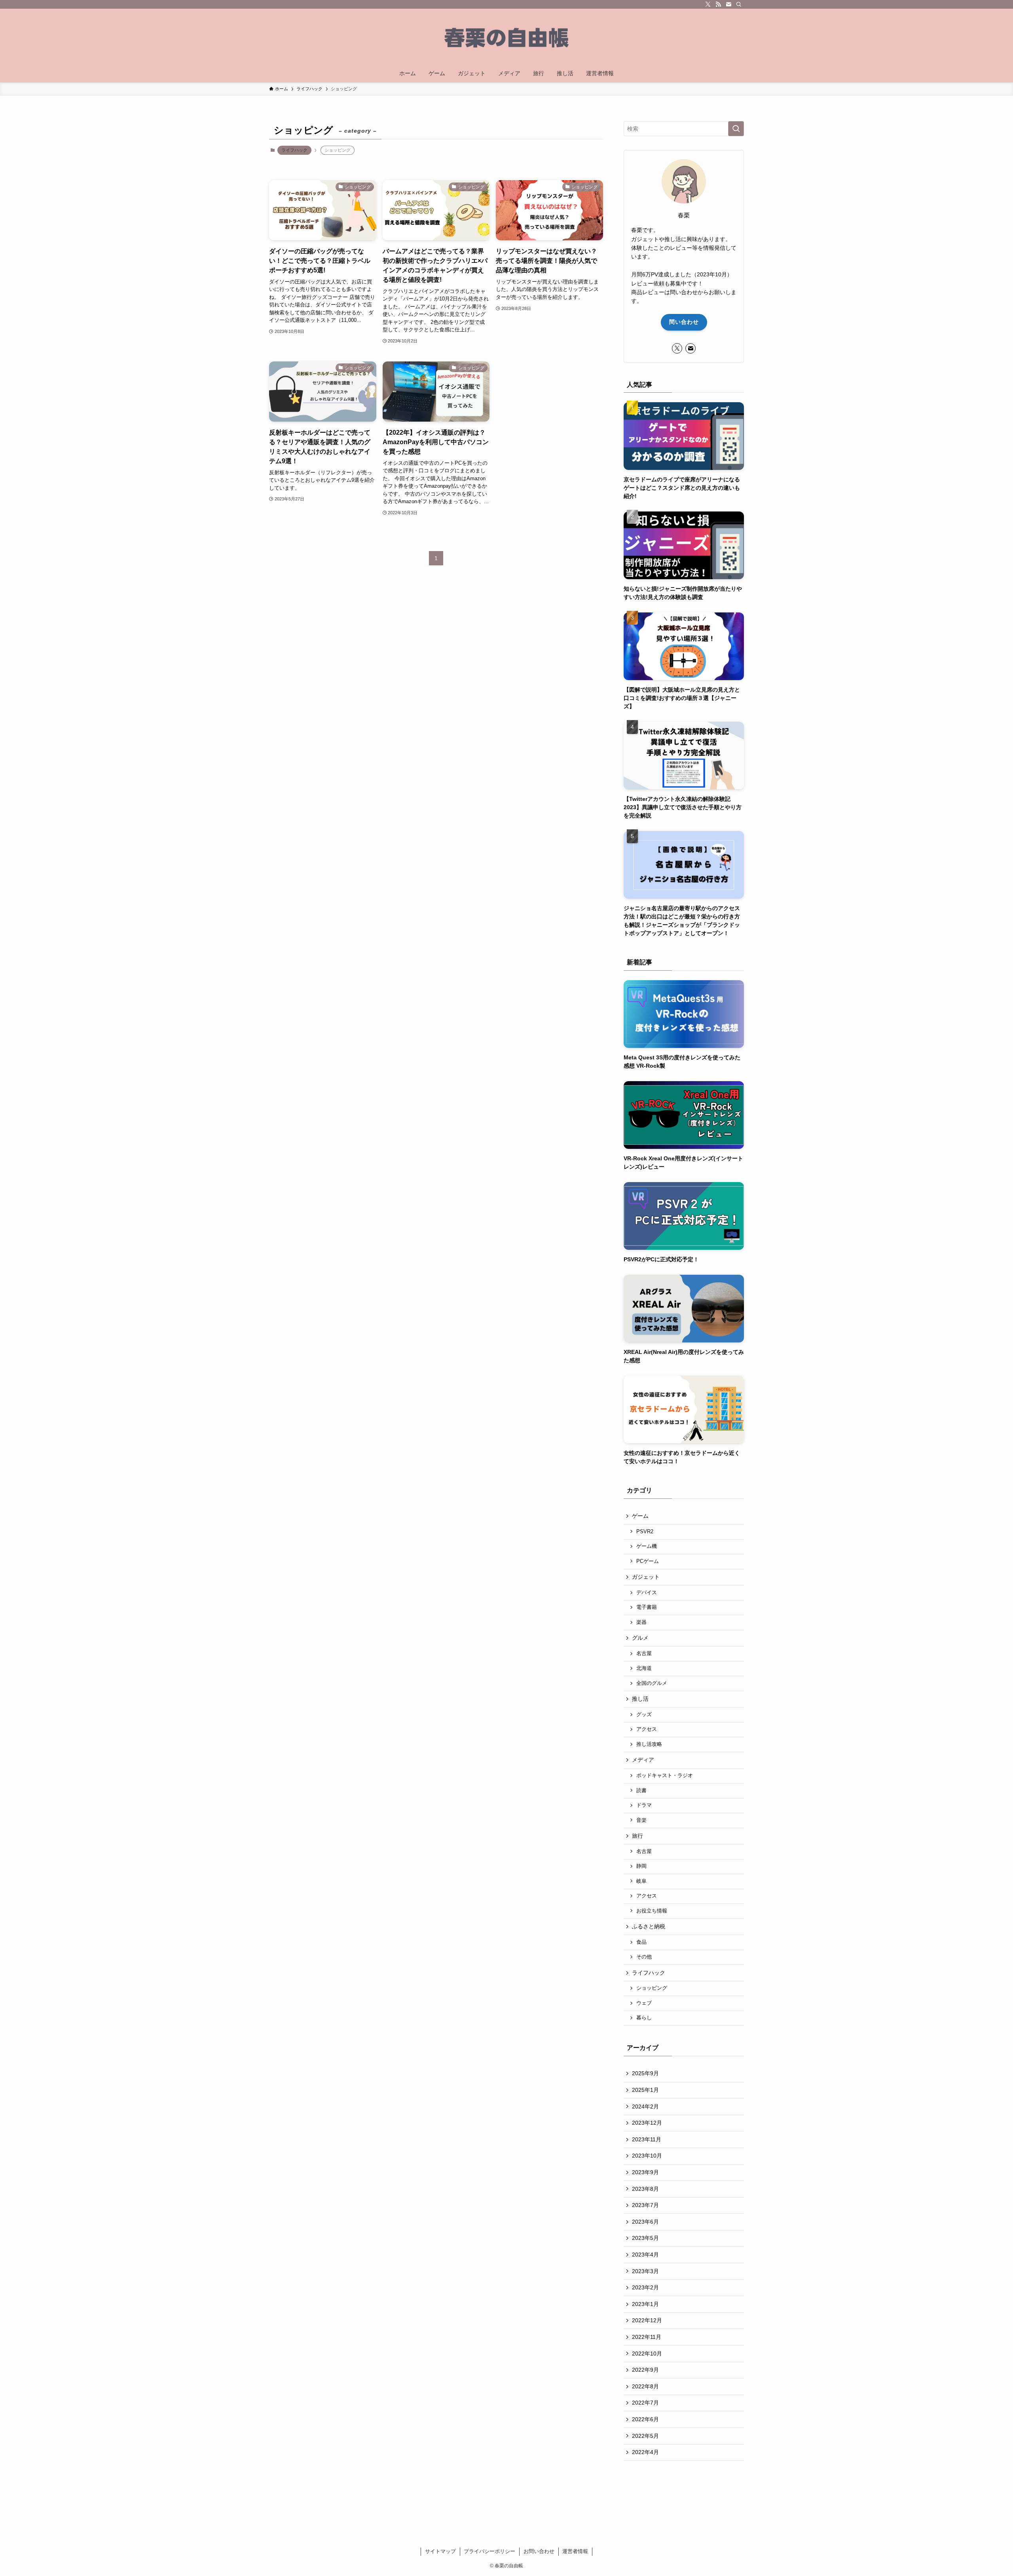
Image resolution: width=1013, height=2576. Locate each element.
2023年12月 (647, 2123)
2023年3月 (645, 2271)
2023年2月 (645, 2287)
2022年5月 (645, 2436)
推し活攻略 (649, 1744)
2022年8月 (645, 2386)
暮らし (644, 2018)
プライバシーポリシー (489, 2551)
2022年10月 (647, 2354)
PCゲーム (648, 1561)
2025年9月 (645, 2073)
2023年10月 (647, 2156)
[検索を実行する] (736, 129)
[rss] (718, 4)
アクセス (647, 1729)
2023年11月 (647, 2139)
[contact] (728, 4)
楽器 (641, 1622)
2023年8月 (645, 2189)
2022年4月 (645, 2452)
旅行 (637, 1836)
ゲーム (640, 1516)
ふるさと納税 (649, 1926)
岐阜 (641, 1881)
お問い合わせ (539, 2551)
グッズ (644, 1715)
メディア (643, 1760)
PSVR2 (645, 1532)
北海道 (644, 1668)
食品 (641, 1942)
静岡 (641, 1866)
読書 (641, 1791)
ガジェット (646, 1577)
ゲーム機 (647, 1546)
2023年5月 (645, 2238)
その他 (644, 1957)
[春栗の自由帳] (506, 38)
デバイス (647, 1593)
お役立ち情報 (652, 1911)
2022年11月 (647, 2337)
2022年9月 (645, 2370)
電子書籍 (647, 1607)
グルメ (640, 1638)
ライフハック (294, 150)
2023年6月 (645, 2222)
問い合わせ (684, 322)
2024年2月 (645, 2106)
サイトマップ (440, 2551)
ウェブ (644, 2003)
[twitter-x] (708, 4)
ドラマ (644, 1805)
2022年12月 (647, 2320)
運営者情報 (575, 2551)
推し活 (640, 1699)
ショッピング (652, 1988)
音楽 (641, 1820)
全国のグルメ (652, 1683)
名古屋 (644, 1654)
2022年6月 (645, 2419)
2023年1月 (645, 2304)
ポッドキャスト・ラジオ (665, 1776)
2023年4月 (645, 2255)
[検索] (739, 4)
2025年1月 (645, 2090)
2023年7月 (645, 2205)
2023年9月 (645, 2172)
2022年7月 (645, 2403)
